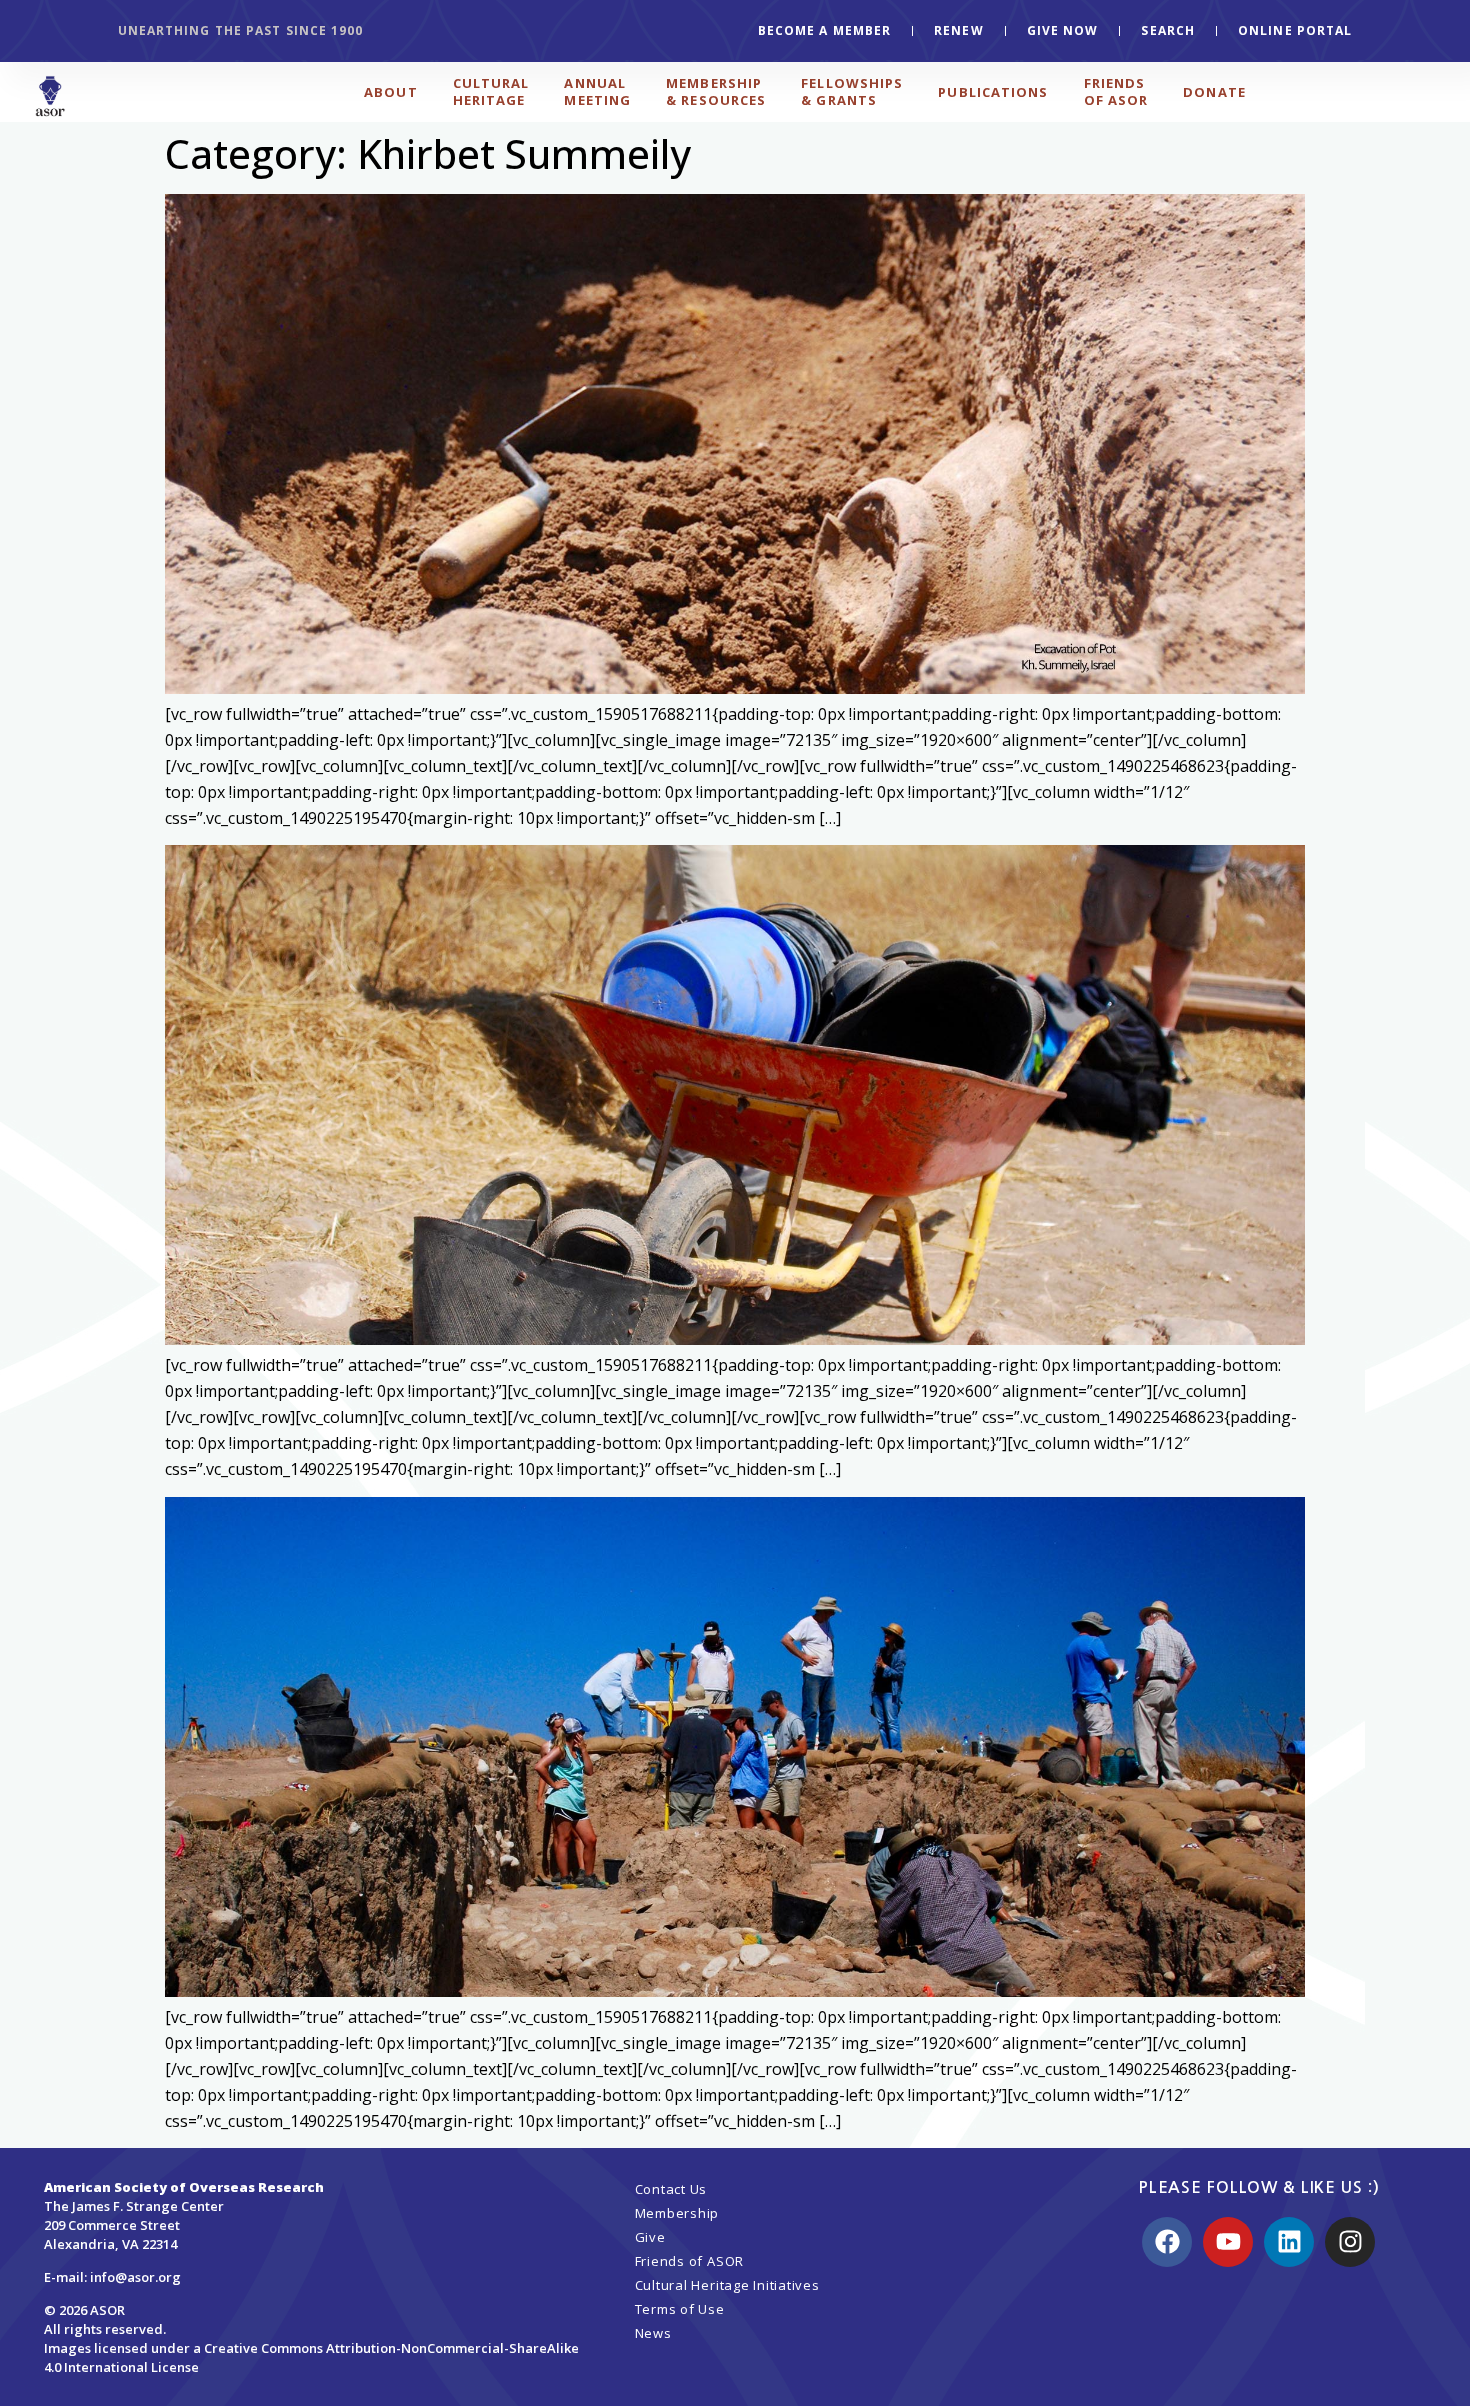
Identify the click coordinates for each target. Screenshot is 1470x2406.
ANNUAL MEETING (597, 91)
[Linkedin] (1289, 2242)
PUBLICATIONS (993, 92)
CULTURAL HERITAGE (491, 91)
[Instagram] (1350, 2242)
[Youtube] (1228, 2242)
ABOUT (391, 92)
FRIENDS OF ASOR (1116, 91)
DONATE (1214, 92)
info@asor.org (135, 2277)
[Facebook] (1167, 2242)
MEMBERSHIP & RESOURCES (716, 91)
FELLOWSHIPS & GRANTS (852, 91)
